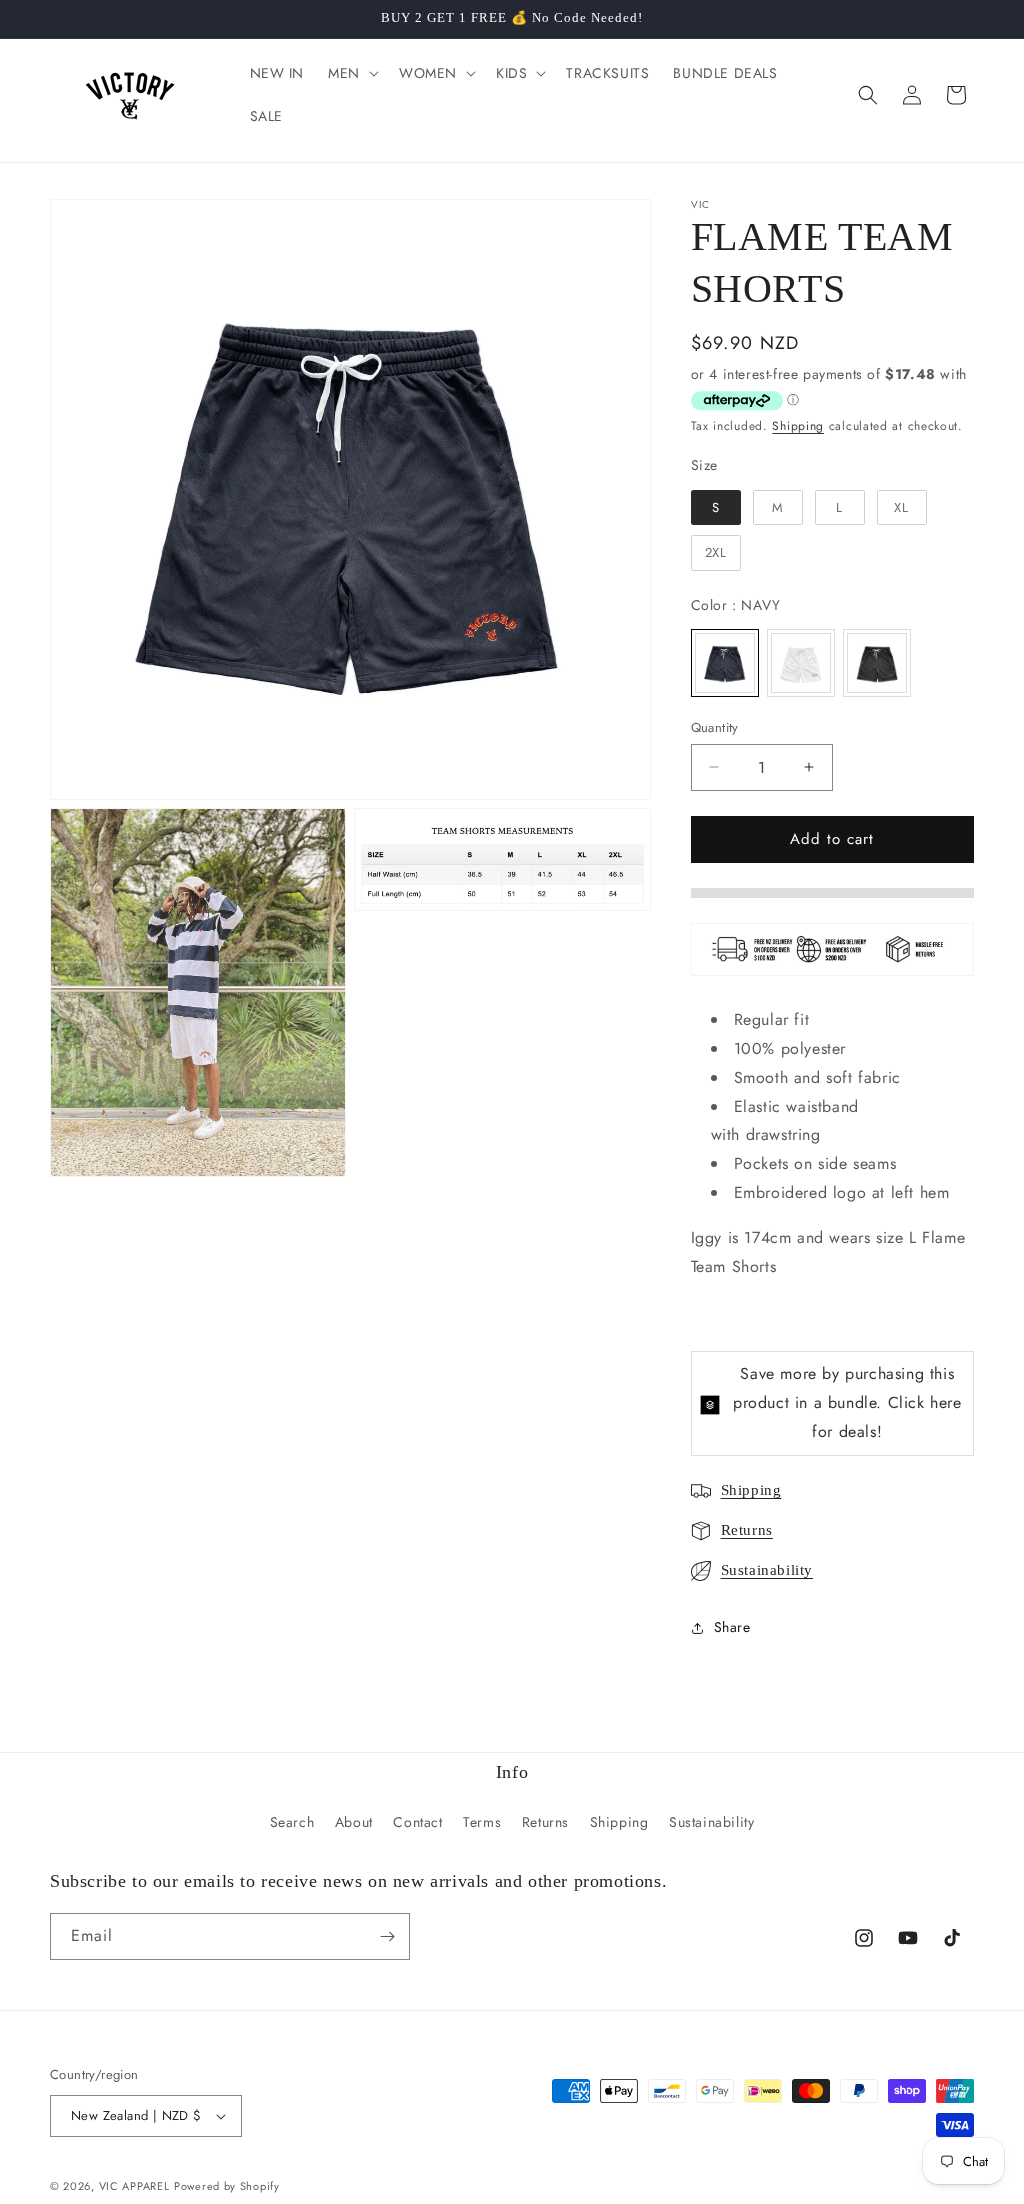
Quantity (715, 727)
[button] (351, 73)
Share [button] (732, 1627)
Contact (417, 1822)
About (354, 1822)
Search (292, 1822)
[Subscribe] (387, 1936)
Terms (482, 1822)
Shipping (798, 426)
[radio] (716, 508)
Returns (747, 1530)
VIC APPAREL (134, 2186)
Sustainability (767, 1570)
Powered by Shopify (227, 2186)
